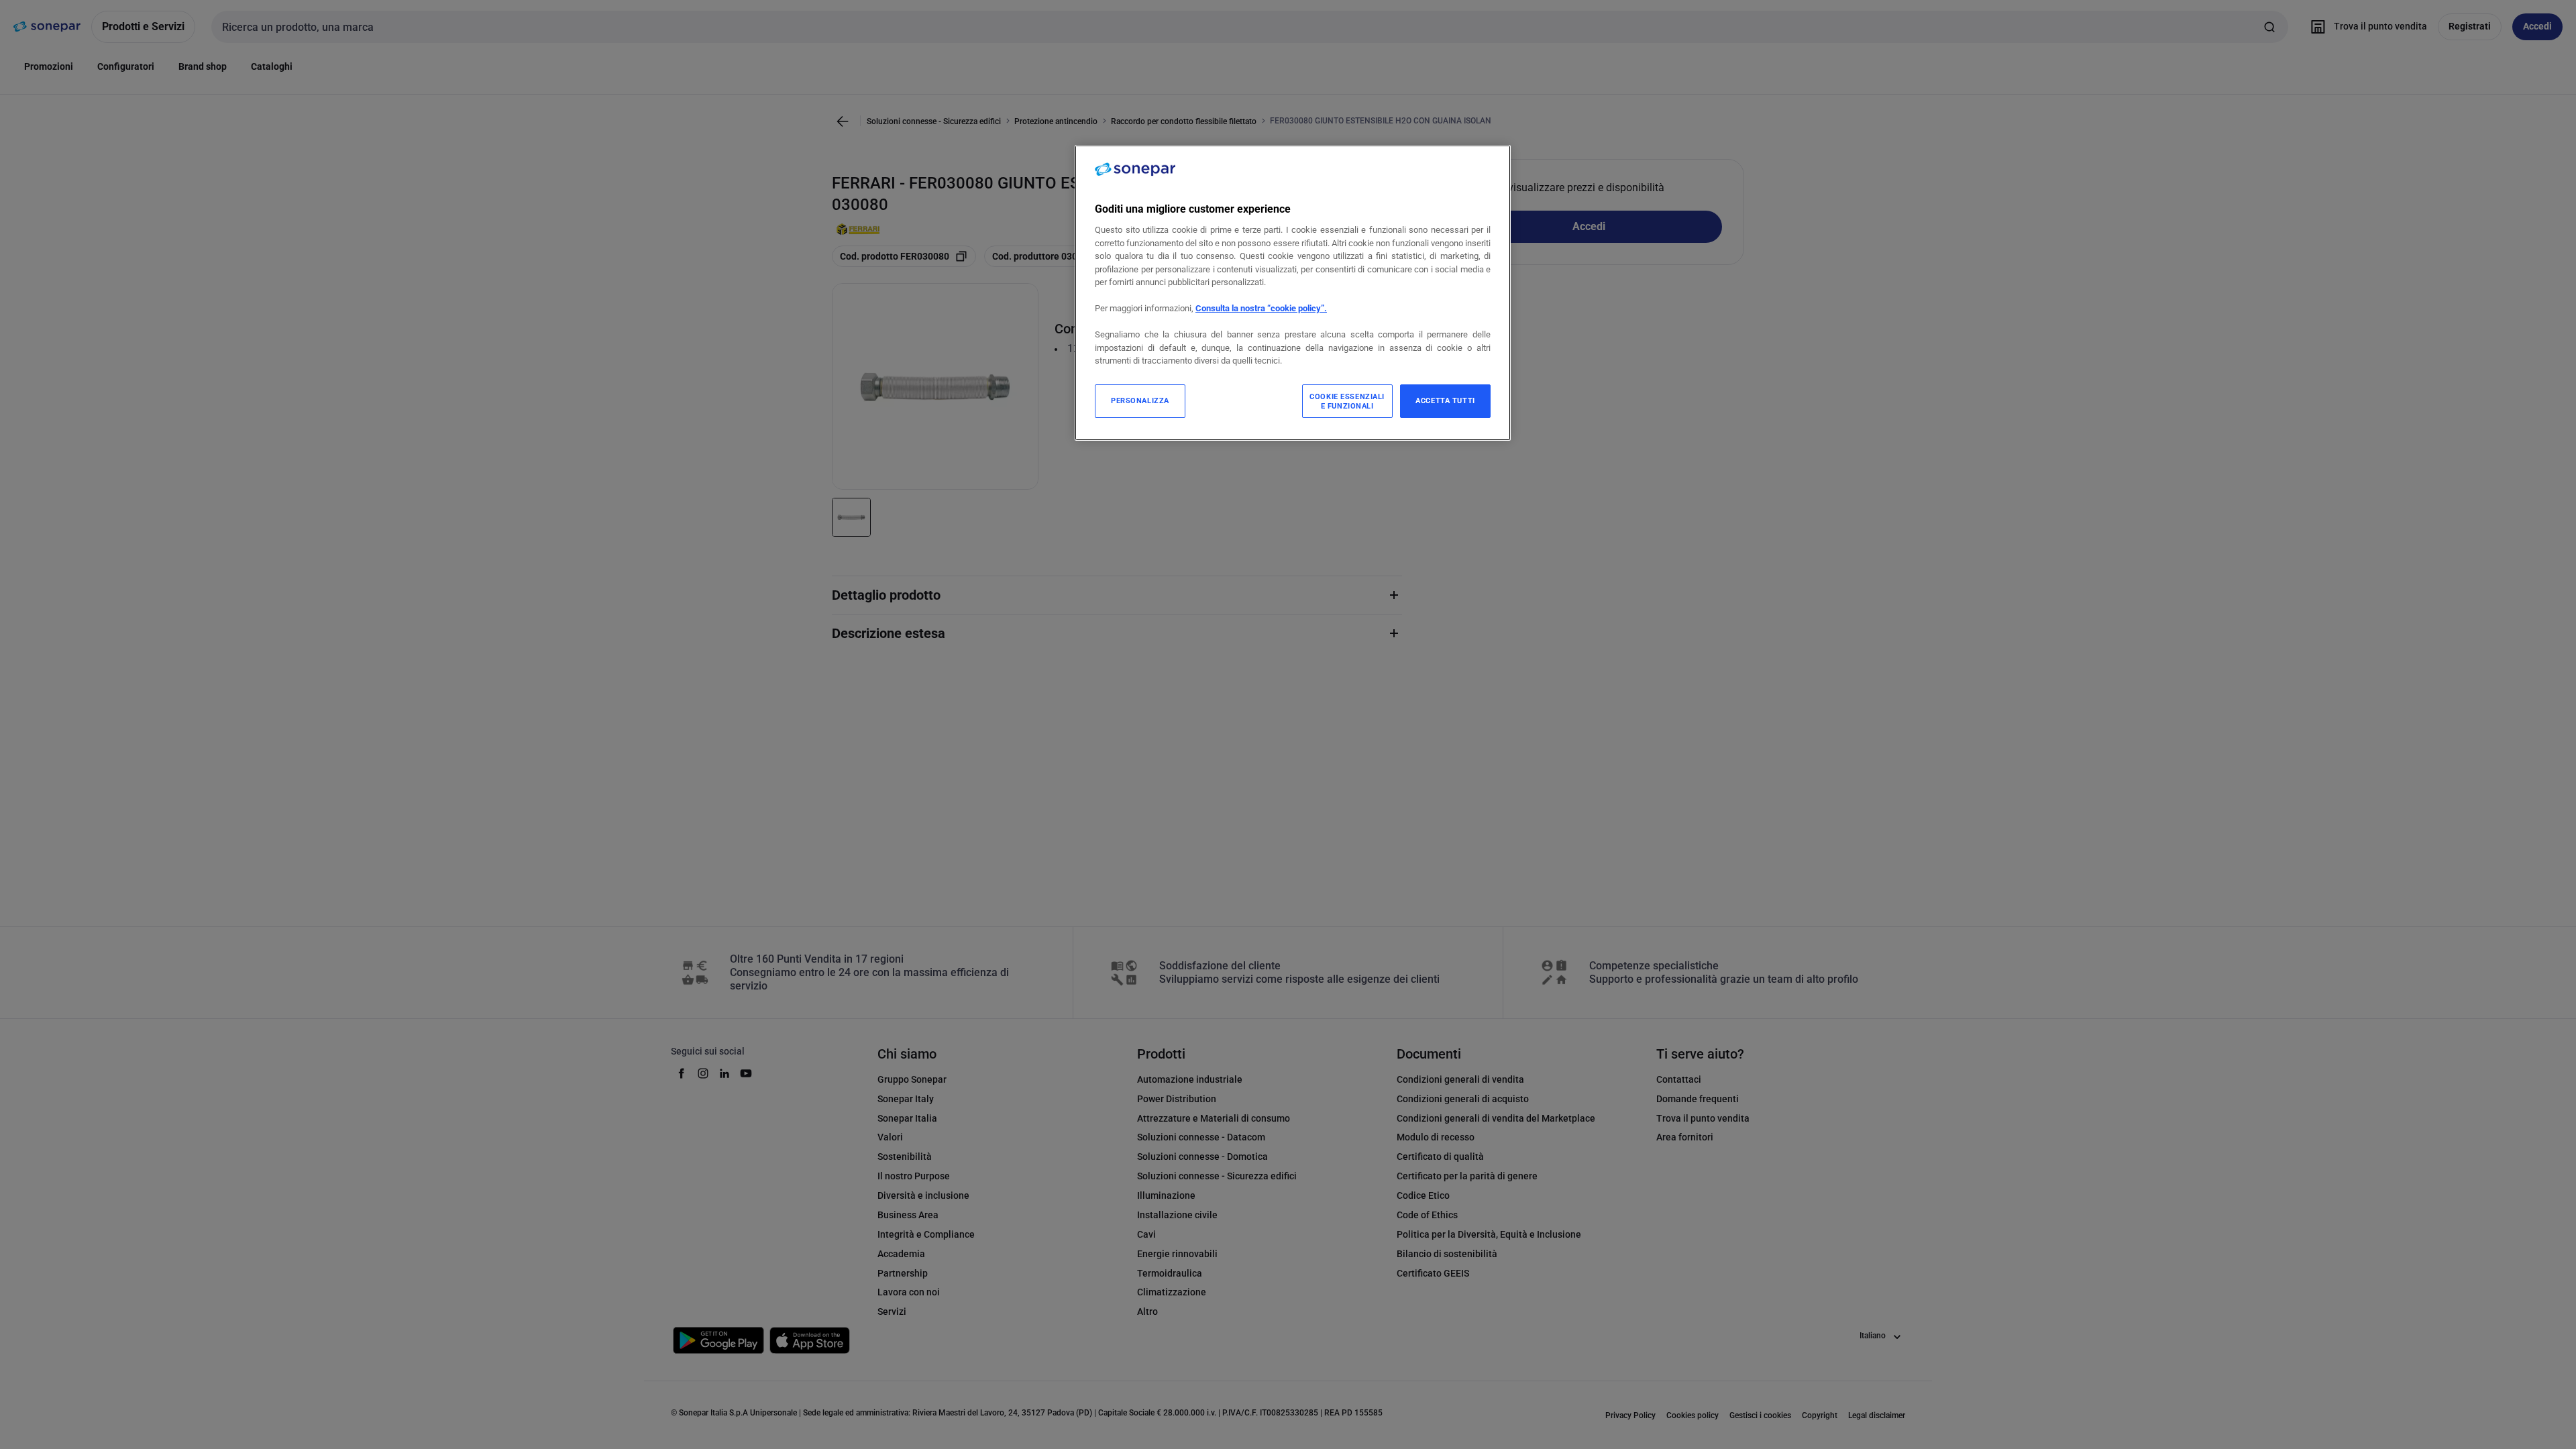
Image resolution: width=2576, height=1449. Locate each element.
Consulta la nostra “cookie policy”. (1261, 308)
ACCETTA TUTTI (1445, 400)
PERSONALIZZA (1140, 400)
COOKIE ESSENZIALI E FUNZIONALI (1347, 401)
